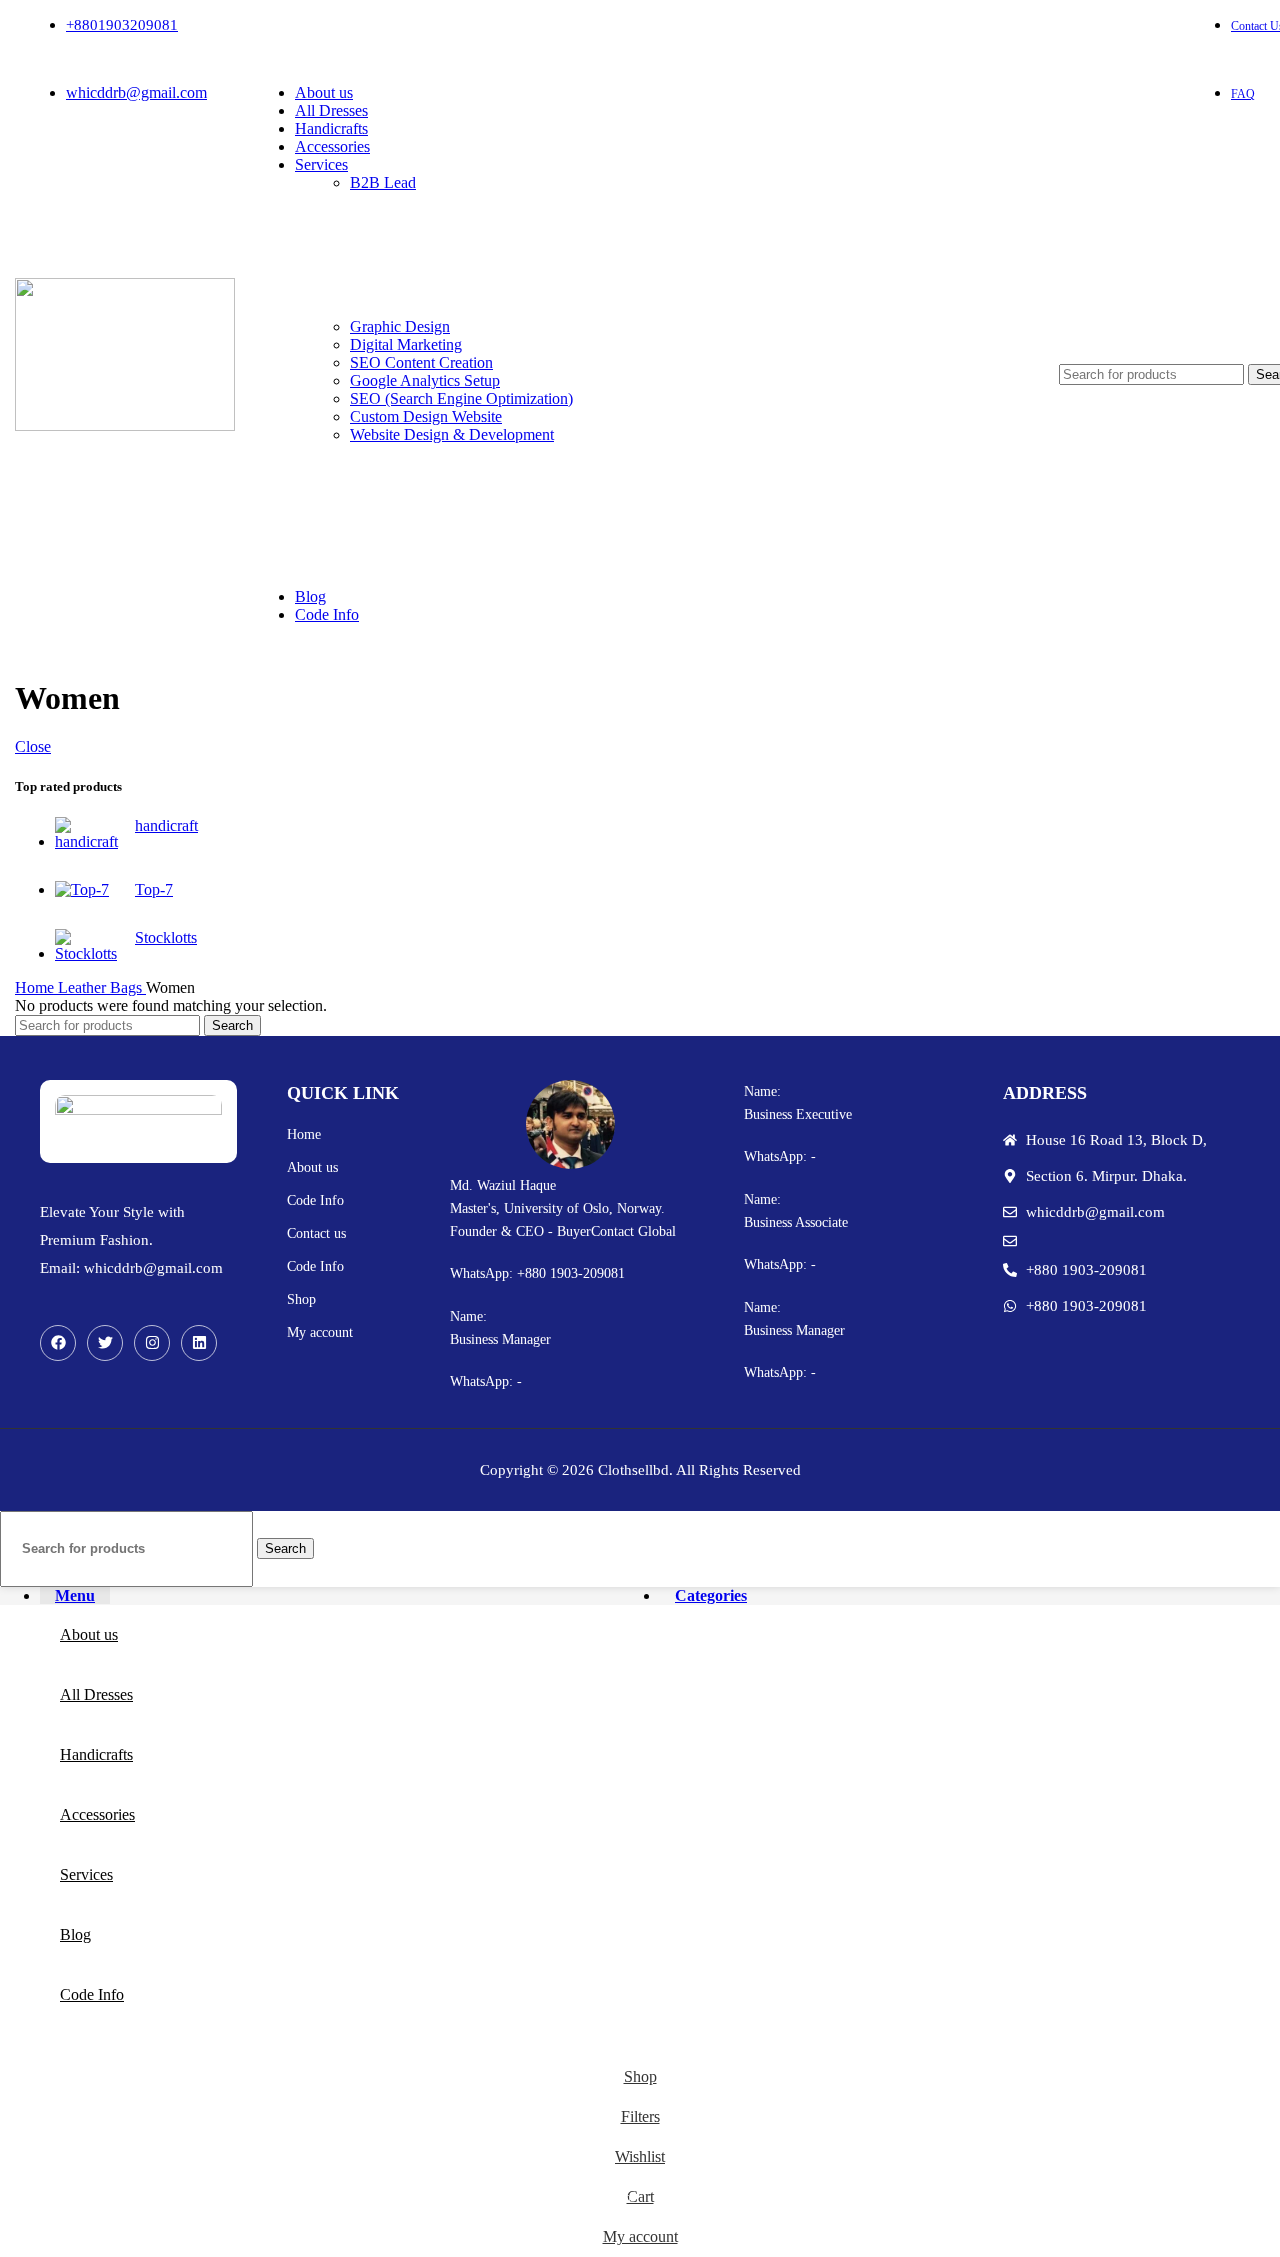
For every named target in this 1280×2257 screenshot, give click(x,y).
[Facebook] (58, 1343)
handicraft (166, 825)
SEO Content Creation (421, 362)
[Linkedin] (199, 1343)
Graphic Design (400, 326)
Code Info (315, 1200)
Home (36, 987)
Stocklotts (166, 937)
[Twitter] (105, 1343)
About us (312, 1167)
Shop (301, 1299)
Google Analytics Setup (425, 380)
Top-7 (154, 889)
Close (33, 746)
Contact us (316, 1233)
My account (320, 1332)
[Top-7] (87, 890)
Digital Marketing (406, 344)
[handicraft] (87, 834)
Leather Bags (102, 987)
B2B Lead (383, 182)
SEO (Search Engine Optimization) (461, 398)
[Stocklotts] (87, 946)
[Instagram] (152, 1343)
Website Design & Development (452, 434)
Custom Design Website (426, 416)
